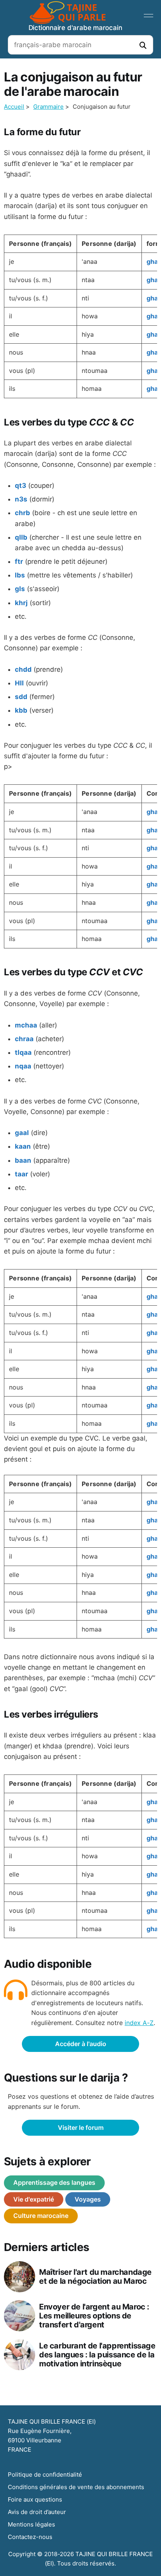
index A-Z (139, 2023)
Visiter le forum (81, 2128)
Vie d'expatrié (34, 2199)
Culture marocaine (41, 2216)
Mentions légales (31, 2524)
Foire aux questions (35, 2499)
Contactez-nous (30, 2537)
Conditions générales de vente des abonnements (76, 2487)
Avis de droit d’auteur (37, 2512)
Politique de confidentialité (45, 2474)
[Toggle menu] (148, 16)
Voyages (88, 2199)
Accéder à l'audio (81, 2044)
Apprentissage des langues (54, 2182)
